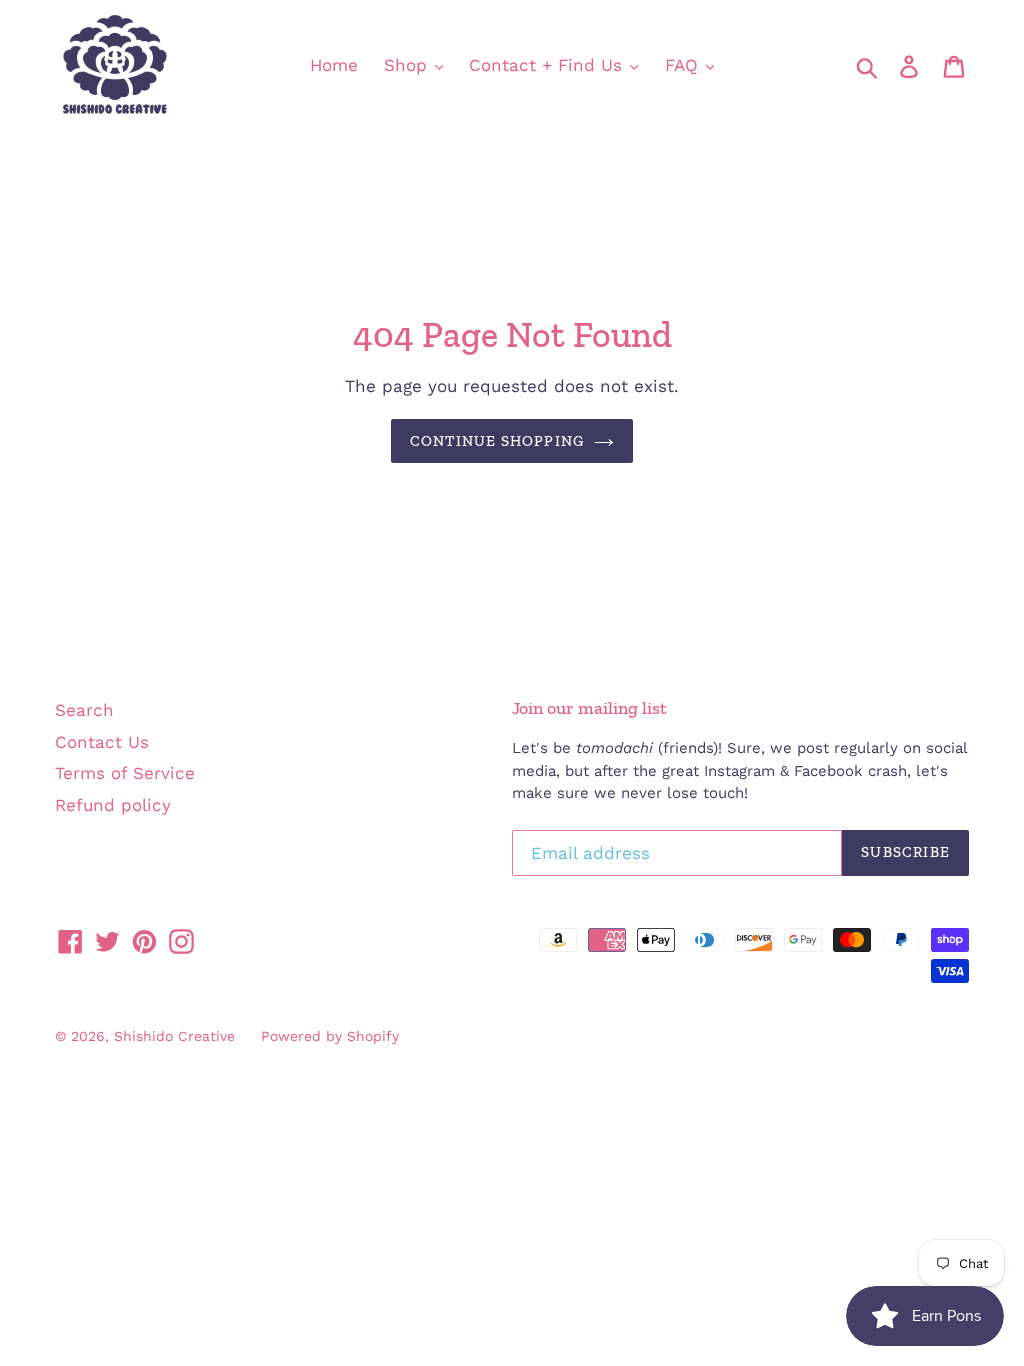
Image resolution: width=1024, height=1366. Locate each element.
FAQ (684, 65)
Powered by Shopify (330, 1036)
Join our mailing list (589, 708)
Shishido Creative (174, 1036)
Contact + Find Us (548, 65)
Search (84, 710)
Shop (408, 65)
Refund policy (113, 805)
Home (334, 65)
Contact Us (102, 742)
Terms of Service (125, 773)
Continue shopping (497, 441)
